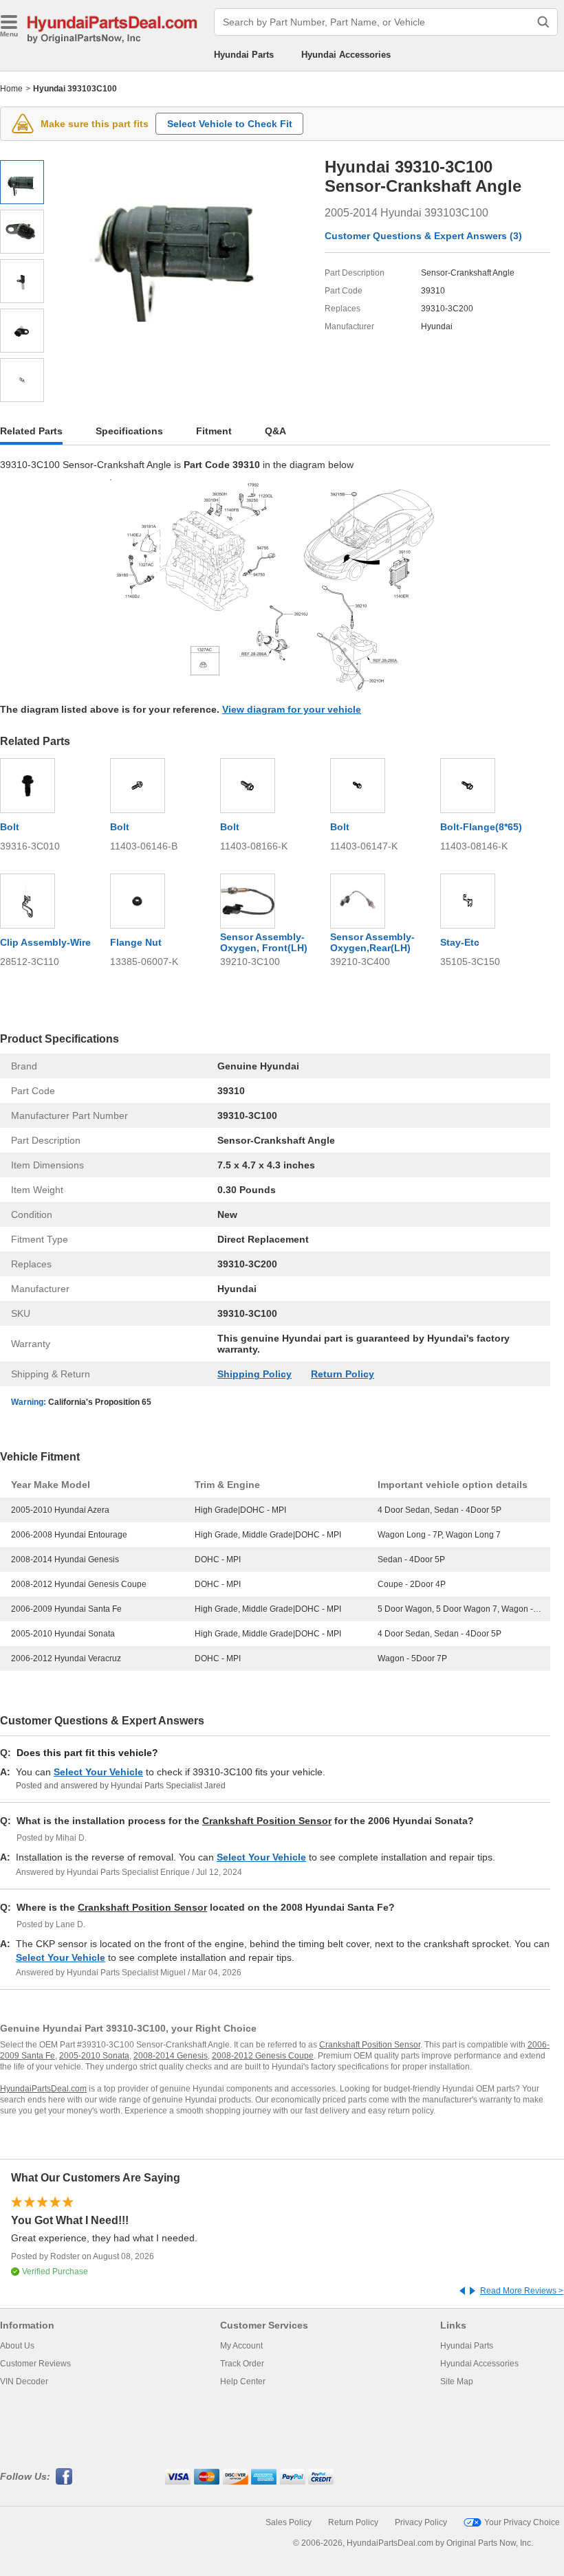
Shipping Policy (254, 1374)
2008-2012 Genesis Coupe (263, 2056)
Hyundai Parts (244, 55)
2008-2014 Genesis (171, 2056)
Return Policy (343, 1374)
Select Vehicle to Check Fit (230, 124)
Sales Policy (289, 2522)
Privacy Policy (421, 2522)
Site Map (457, 2381)
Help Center (243, 2381)
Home (11, 89)
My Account (241, 2346)
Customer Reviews (35, 2364)
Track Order (242, 2364)
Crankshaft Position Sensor (267, 1821)
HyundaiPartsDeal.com (43, 2089)
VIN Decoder (24, 2381)
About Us (17, 2346)
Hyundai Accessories (346, 55)
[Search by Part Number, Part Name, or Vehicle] (543, 22)
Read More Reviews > (522, 2291)
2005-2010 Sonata (94, 2056)
